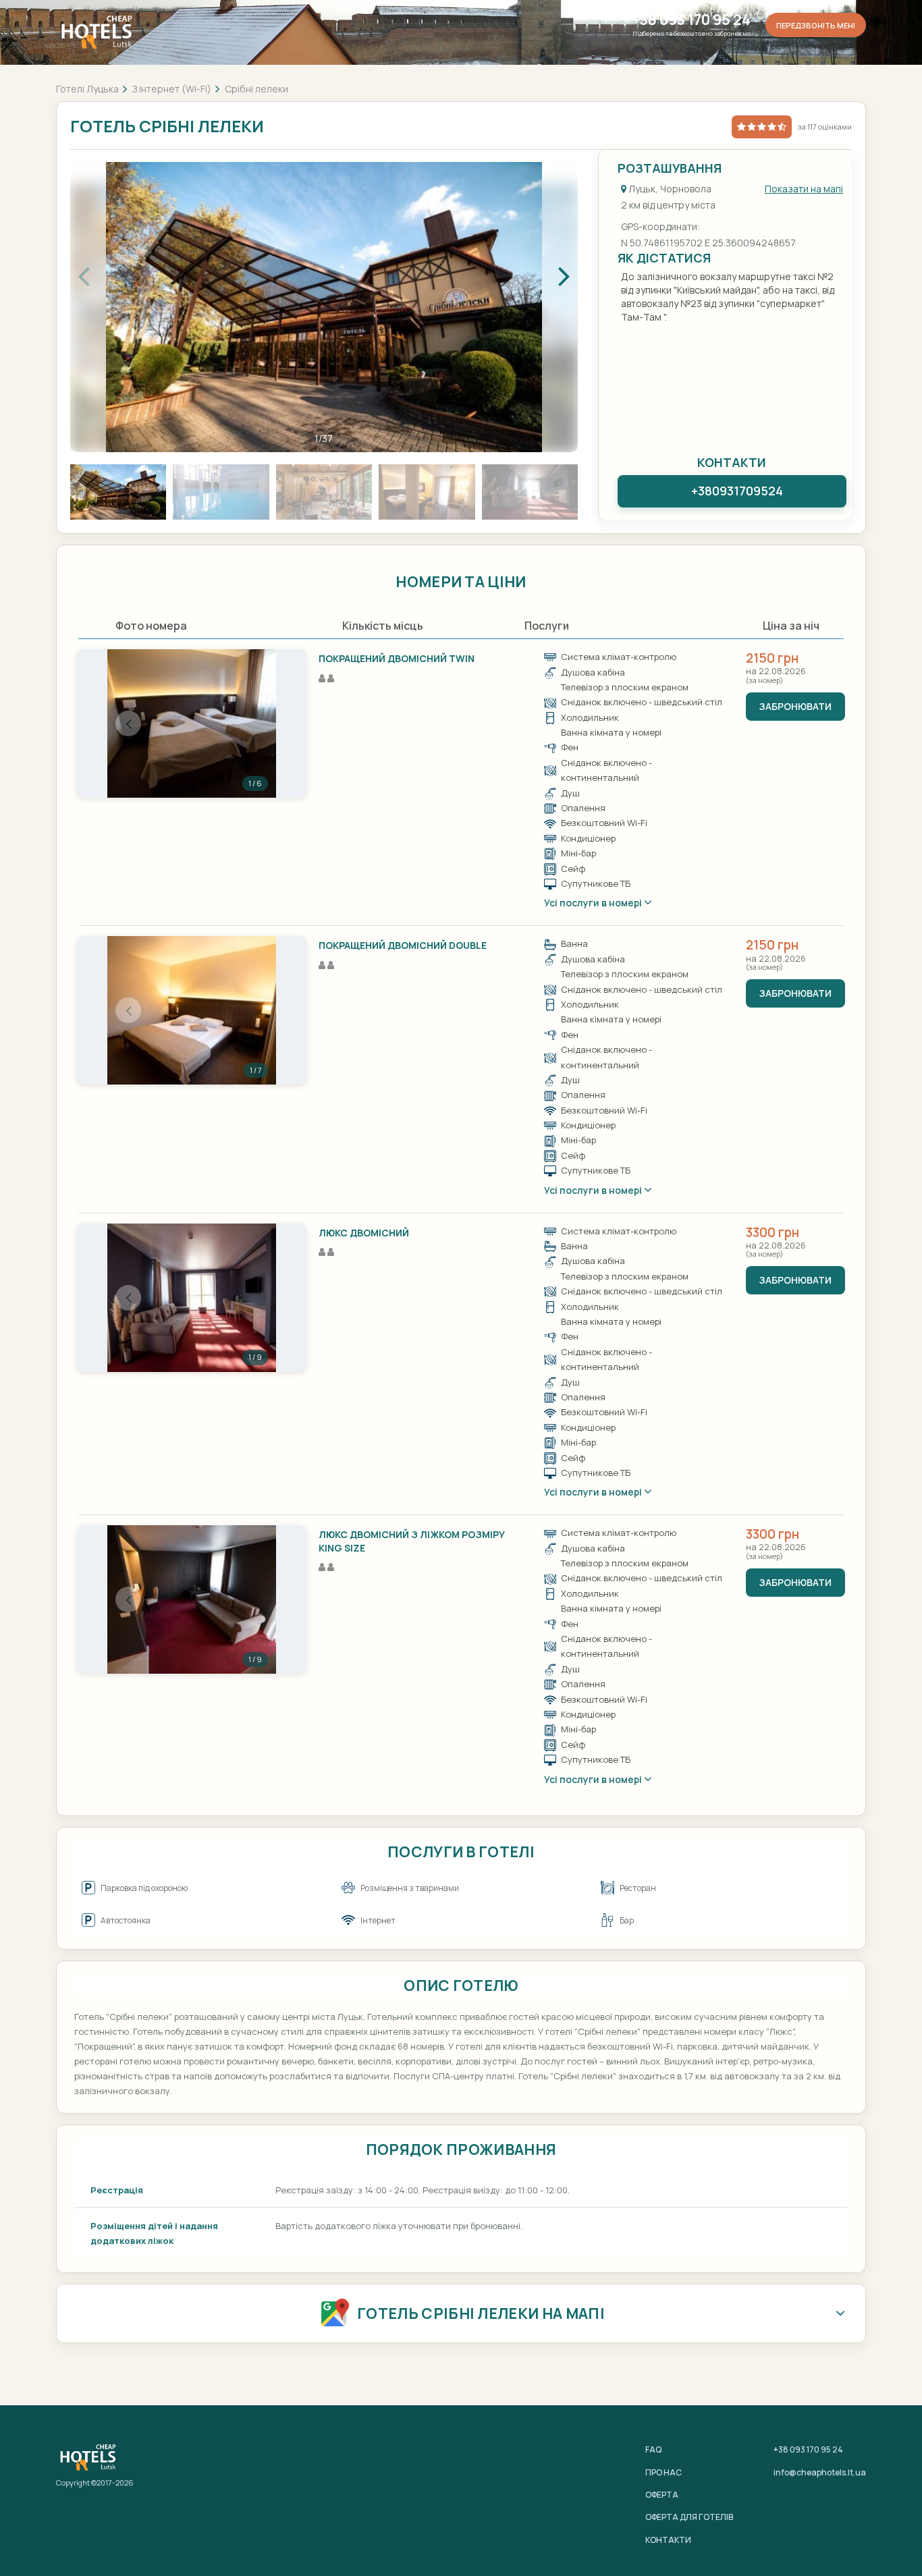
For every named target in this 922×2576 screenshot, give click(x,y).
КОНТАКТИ (668, 2540)
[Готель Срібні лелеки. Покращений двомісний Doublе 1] (192, 1010)
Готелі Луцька (87, 89)
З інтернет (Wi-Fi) (172, 89)
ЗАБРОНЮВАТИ (795, 706)
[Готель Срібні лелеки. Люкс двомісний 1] (192, 1298)
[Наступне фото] (255, 723)
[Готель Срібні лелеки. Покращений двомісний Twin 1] (192, 723)
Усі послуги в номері (594, 903)
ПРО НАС (663, 2472)
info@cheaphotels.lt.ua (820, 2472)
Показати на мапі (804, 189)
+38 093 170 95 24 (691, 20)
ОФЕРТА (662, 2495)
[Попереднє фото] (128, 723)
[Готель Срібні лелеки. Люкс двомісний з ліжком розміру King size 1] (192, 1599)
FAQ (653, 2449)
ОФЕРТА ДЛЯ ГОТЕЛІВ (689, 2517)
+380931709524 (737, 491)
